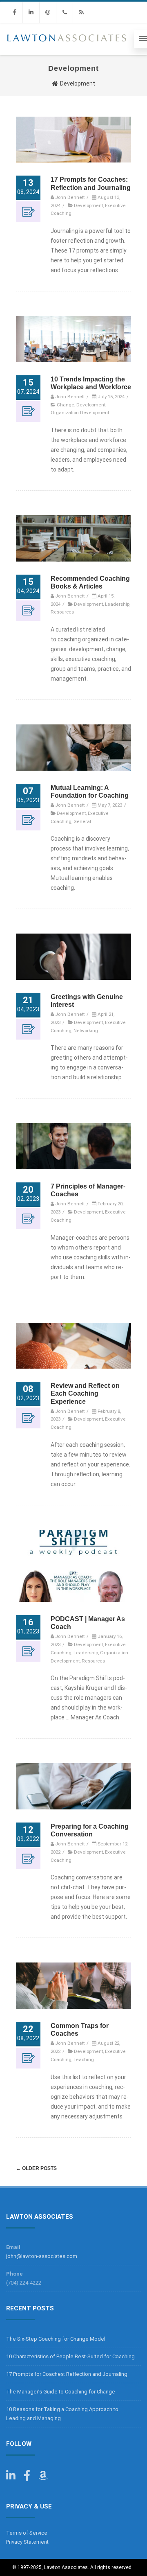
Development (88, 205)
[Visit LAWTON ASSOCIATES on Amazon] (43, 2478)
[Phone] (65, 12)
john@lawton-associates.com (42, 2256)
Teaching (84, 2059)
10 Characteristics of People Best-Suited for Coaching (70, 2356)
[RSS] (81, 12)
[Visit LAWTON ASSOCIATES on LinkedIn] (11, 2478)
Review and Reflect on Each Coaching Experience (85, 1393)
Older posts (36, 2168)
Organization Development (80, 413)
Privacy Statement (27, 2542)
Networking (86, 1031)
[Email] (48, 12)
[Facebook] (14, 12)
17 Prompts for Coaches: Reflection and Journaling (67, 2374)
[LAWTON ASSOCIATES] (67, 52)
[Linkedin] (31, 12)
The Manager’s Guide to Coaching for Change (61, 2392)
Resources (62, 612)
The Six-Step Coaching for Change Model (56, 2339)
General (82, 821)
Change (66, 405)
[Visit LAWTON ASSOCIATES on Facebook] (27, 2478)
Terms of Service (27, 2533)
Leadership (117, 604)
